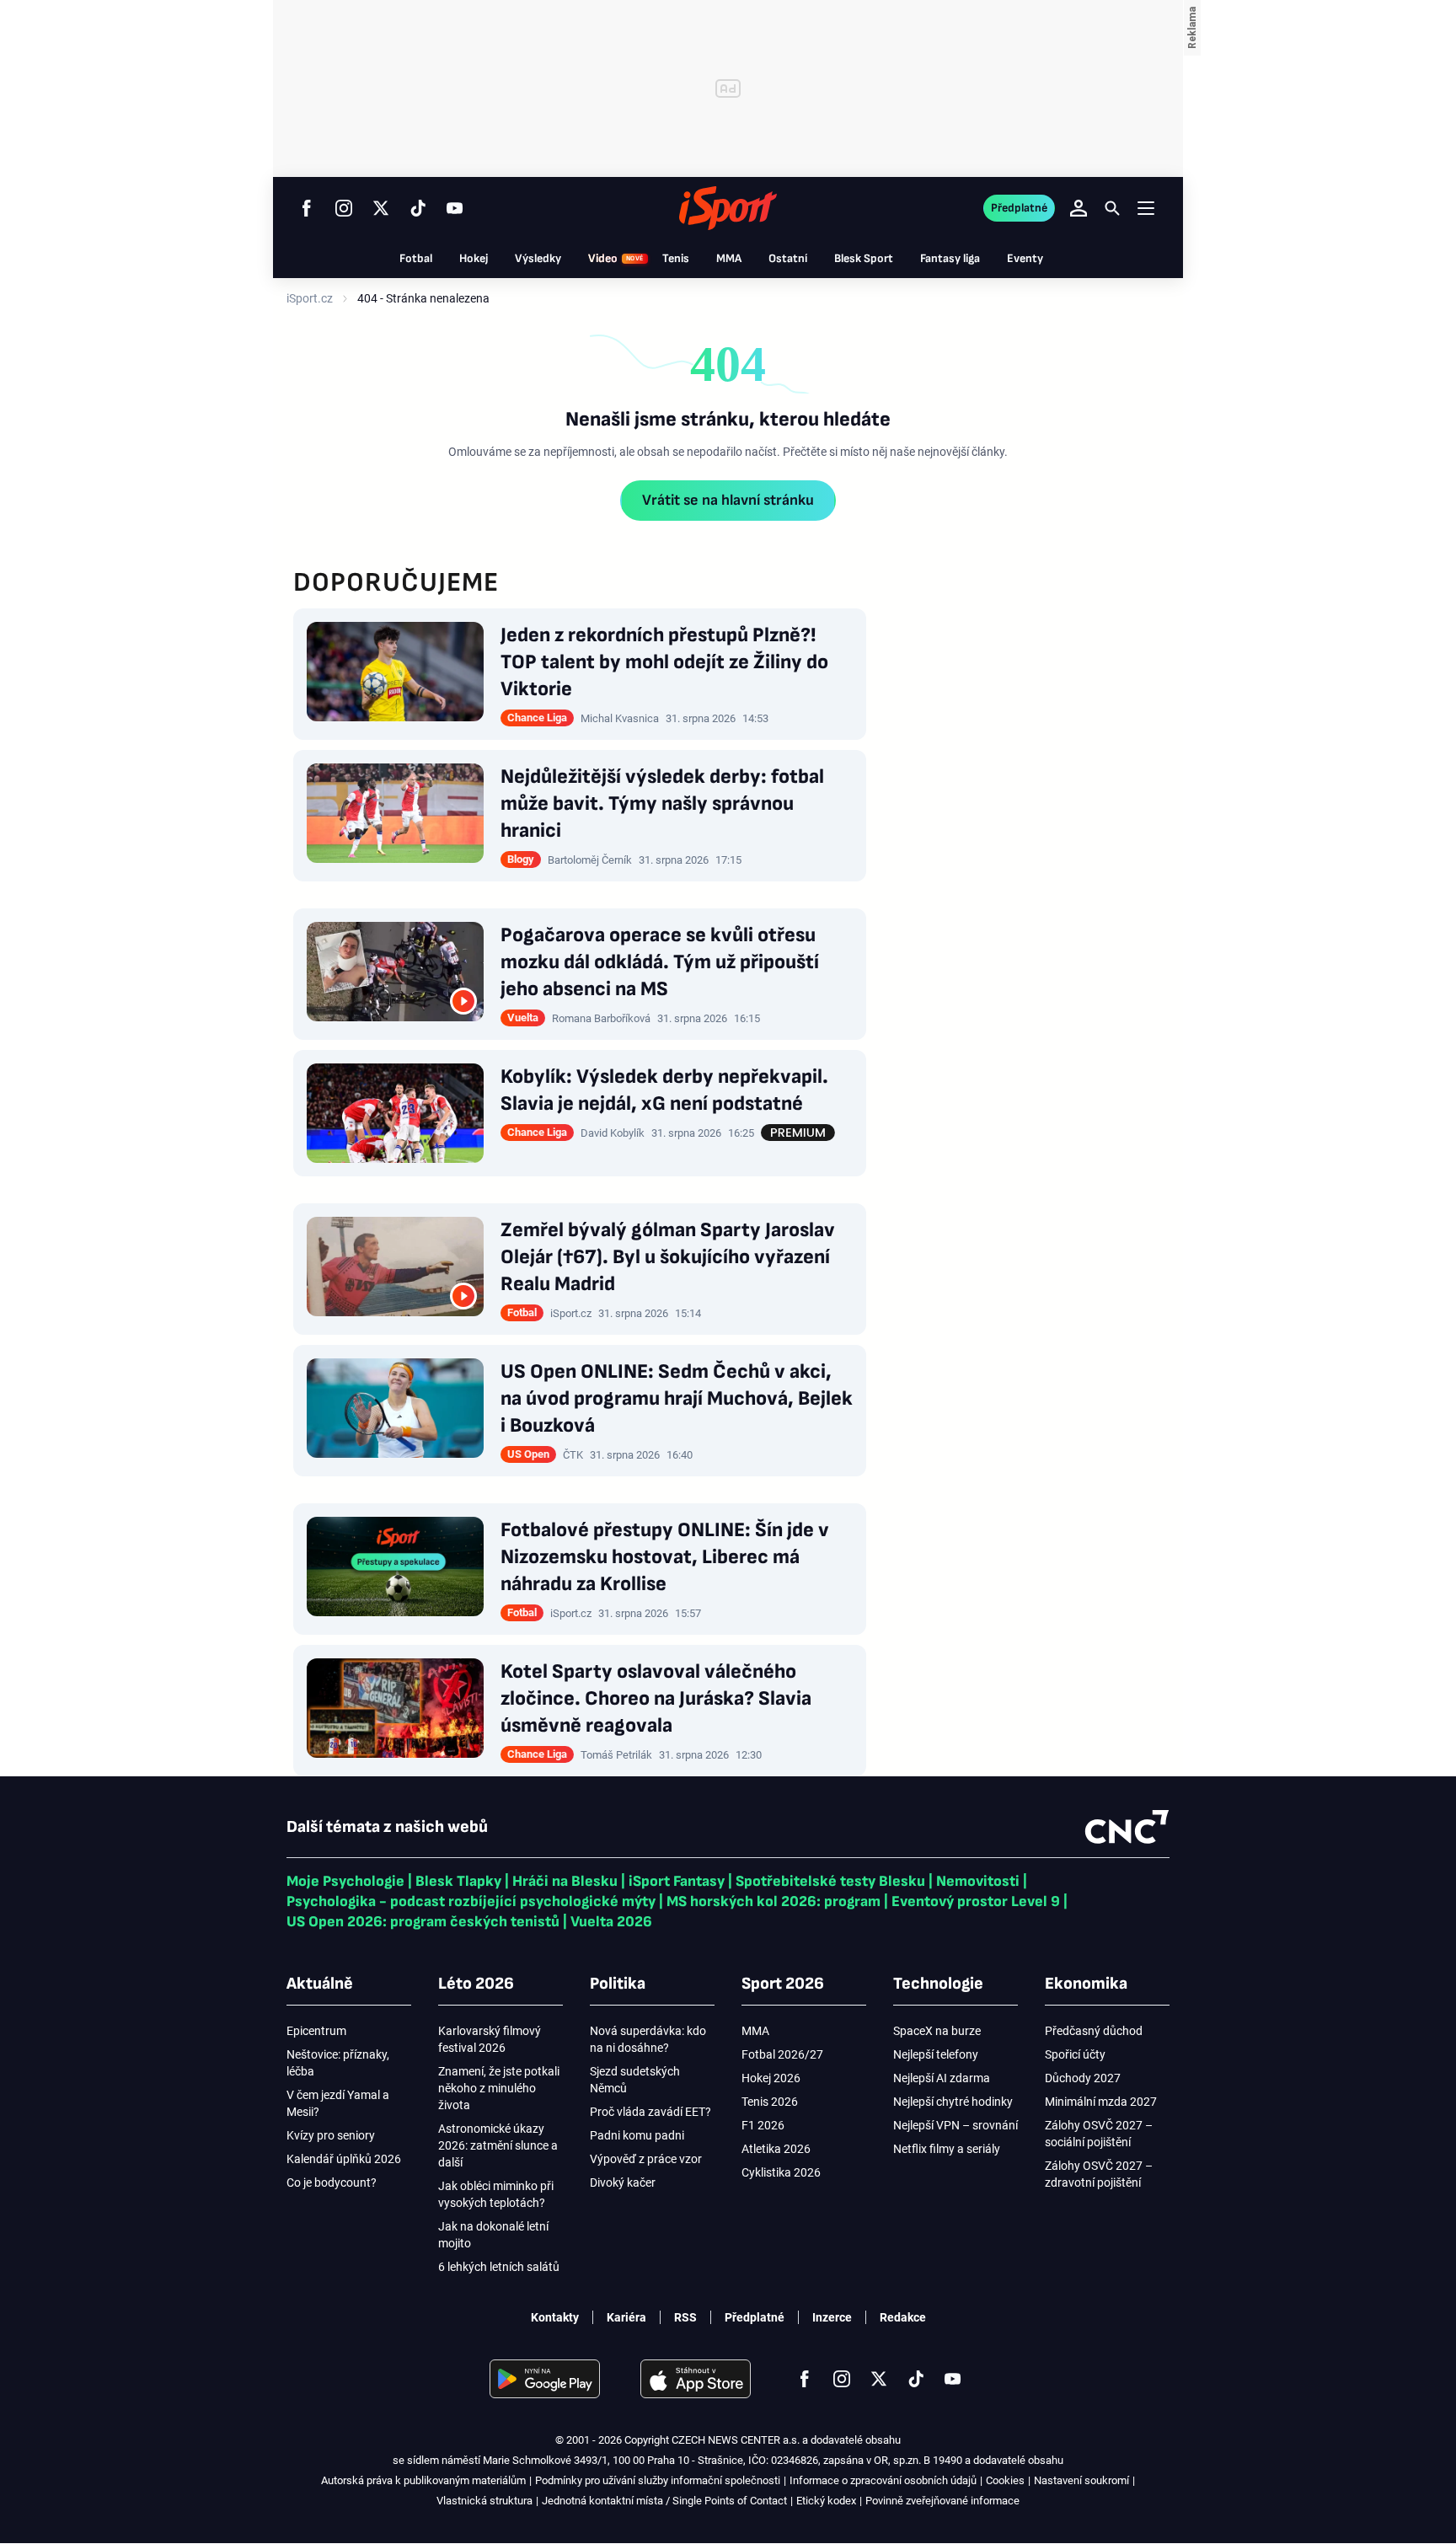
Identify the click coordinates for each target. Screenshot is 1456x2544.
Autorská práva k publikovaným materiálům (423, 2480)
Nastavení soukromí (1081, 2480)
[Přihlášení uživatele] (1079, 208)
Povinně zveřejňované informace (942, 2501)
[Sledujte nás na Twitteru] (381, 208)
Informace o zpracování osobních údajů (883, 2480)
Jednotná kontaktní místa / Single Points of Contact (664, 2501)
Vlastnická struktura (484, 2501)
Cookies (1005, 2480)
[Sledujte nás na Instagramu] (344, 208)
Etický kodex (826, 2501)
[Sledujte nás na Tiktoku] (418, 208)
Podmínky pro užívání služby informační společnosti (658, 2480)
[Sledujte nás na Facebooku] (307, 208)
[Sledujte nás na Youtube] (455, 208)
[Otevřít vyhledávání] (1112, 208)
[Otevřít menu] (1146, 208)
